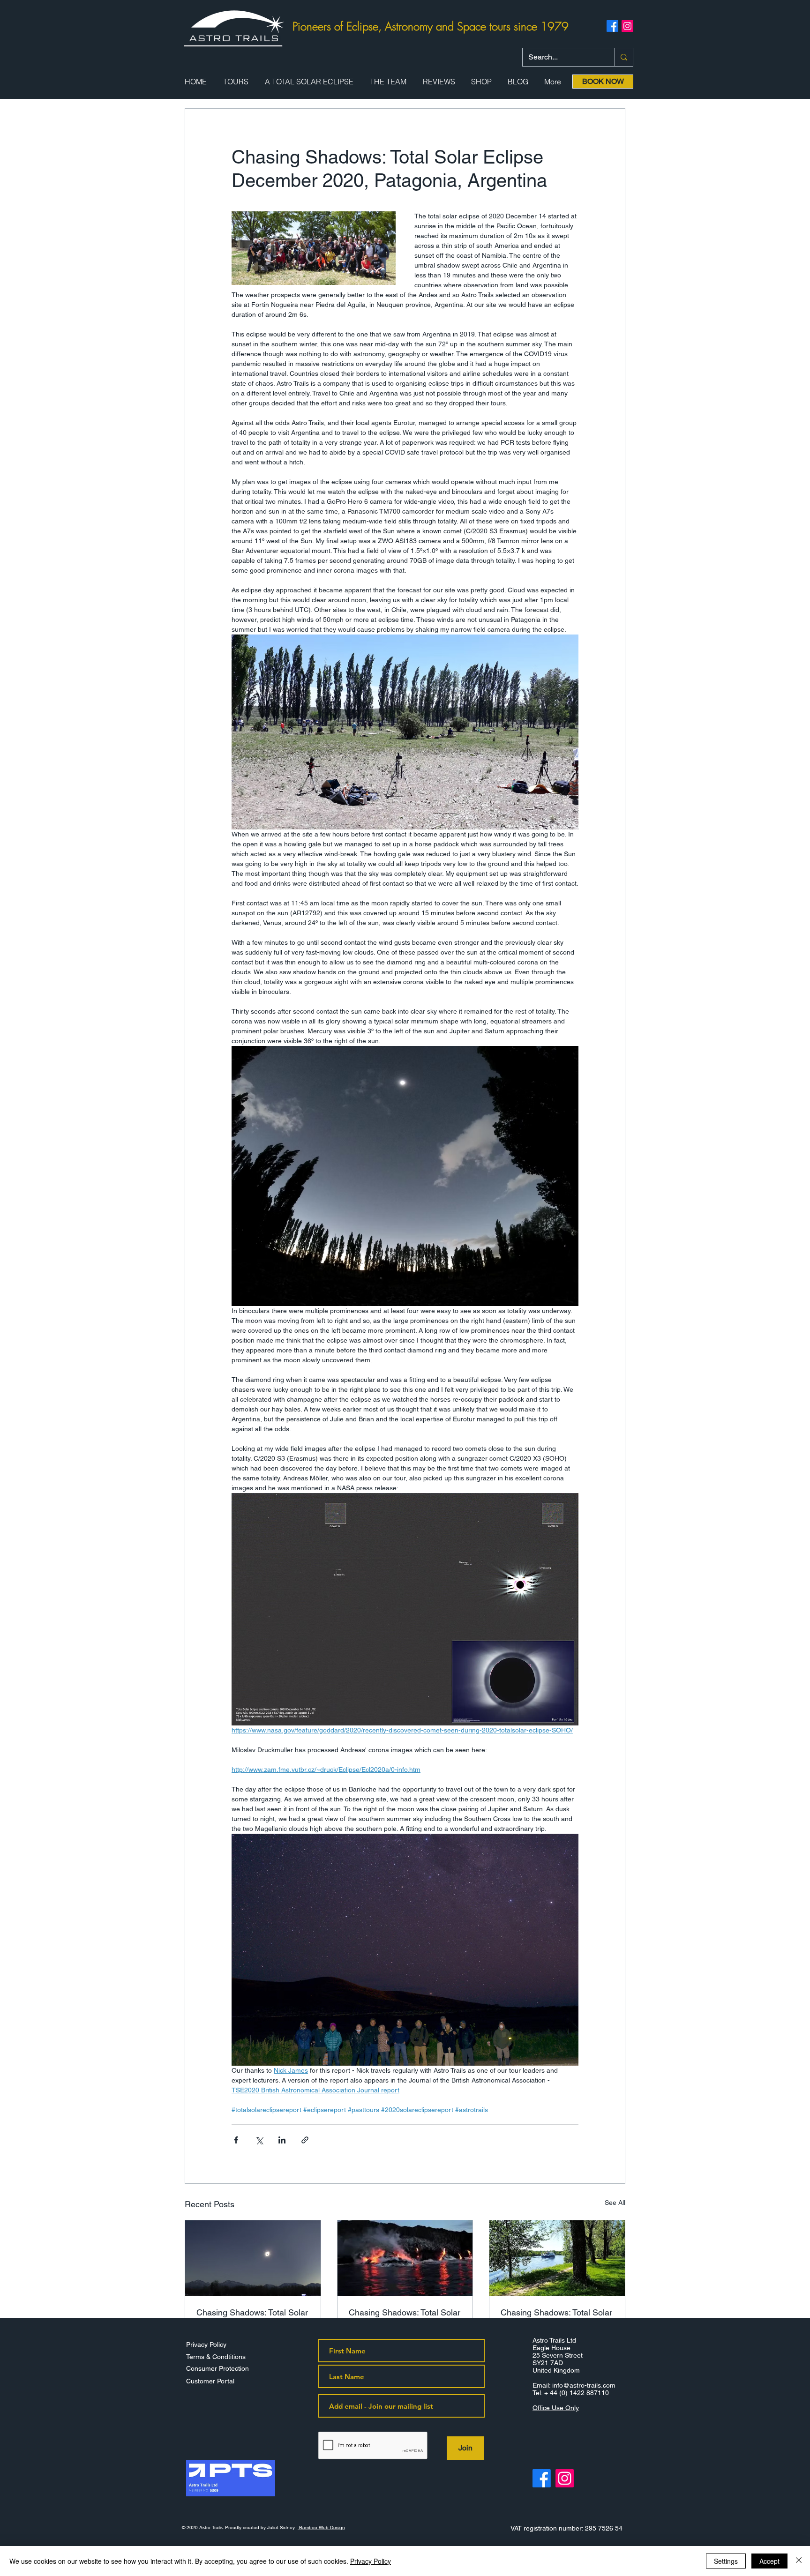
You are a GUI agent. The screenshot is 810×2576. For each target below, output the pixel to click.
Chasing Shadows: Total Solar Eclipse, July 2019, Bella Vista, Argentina (252, 2317)
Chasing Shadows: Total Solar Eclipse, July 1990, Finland (556, 2317)
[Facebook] (612, 26)
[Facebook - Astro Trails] (542, 2478)
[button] (236, 82)
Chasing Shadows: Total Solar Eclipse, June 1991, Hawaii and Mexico (405, 2317)
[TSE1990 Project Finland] (557, 2258)
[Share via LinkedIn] (282, 2140)
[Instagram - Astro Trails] (565, 2478)
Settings (726, 2561)
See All (615, 2203)
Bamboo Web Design (321, 2527)
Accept (769, 2561)
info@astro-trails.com (584, 2385)
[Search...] (624, 57)
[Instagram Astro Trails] (627, 26)
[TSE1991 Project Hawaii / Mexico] (405, 2258)
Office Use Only (556, 2408)
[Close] (799, 2561)
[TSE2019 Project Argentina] (253, 2258)
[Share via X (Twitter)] (259, 2140)
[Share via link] (305, 2140)
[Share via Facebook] (236, 2140)
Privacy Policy (371, 2561)
